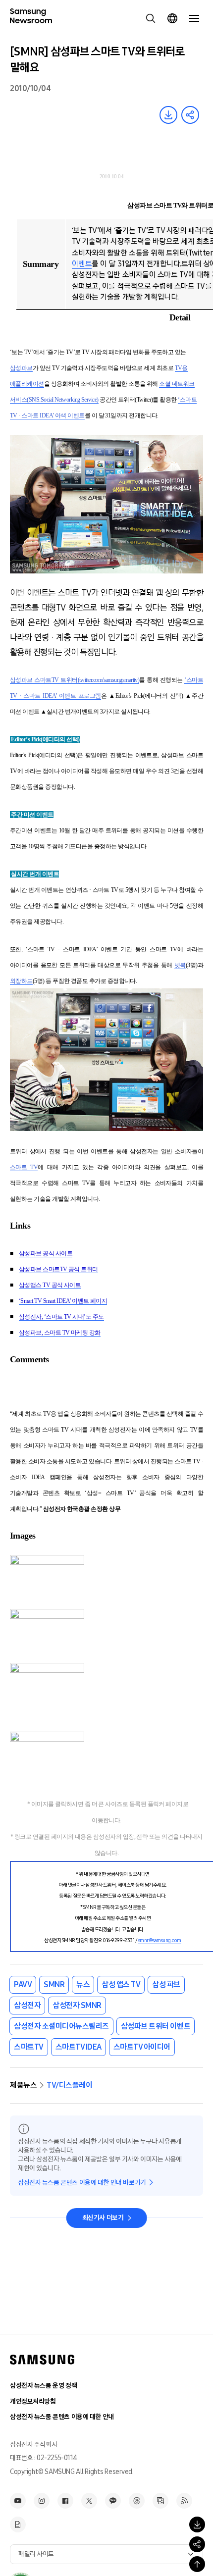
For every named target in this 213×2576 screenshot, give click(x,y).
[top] (197, 2564)
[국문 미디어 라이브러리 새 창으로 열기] (160, 2501)
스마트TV (29, 2047)
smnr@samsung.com (160, 1940)
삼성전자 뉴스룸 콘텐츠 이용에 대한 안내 (62, 2417)
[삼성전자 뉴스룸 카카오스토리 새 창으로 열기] (113, 2501)
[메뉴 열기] (194, 18)
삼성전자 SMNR (77, 2005)
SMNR (54, 1984)
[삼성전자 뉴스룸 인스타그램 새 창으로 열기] (42, 2501)
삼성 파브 (166, 1984)
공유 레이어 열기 (190, 115)
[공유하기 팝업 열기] (197, 2544)
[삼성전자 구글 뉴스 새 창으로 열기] (18, 2524)
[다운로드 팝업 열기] (197, 2524)
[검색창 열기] (151, 18)
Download (168, 115)
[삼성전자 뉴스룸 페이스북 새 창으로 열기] (65, 2501)
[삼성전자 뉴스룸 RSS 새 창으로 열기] (184, 2501)
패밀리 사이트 (36, 2554)
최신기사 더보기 (103, 2218)
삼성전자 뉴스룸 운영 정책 (43, 2386)
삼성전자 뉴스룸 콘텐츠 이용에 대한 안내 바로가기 (82, 2183)
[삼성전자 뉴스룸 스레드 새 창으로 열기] (137, 2501)
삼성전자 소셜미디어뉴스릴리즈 (61, 2026)
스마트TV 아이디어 (142, 2047)
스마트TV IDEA (79, 2047)
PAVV (23, 1984)
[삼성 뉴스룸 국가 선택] (172, 18)
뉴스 (83, 1984)
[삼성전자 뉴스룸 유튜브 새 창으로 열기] (18, 2501)
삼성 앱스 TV (121, 1984)
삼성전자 (27, 2005)
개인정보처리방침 (33, 2401)
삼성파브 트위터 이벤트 (156, 2026)
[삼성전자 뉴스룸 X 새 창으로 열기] (89, 2501)
